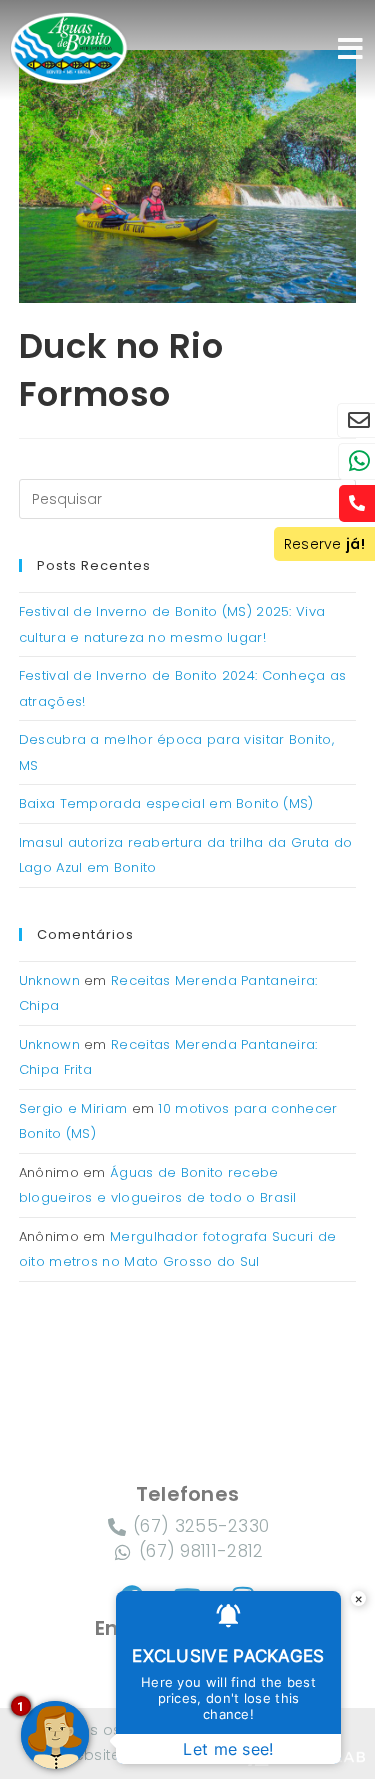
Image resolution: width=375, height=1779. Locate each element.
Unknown (49, 980)
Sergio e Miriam (73, 1108)
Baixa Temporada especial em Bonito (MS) (166, 803)
